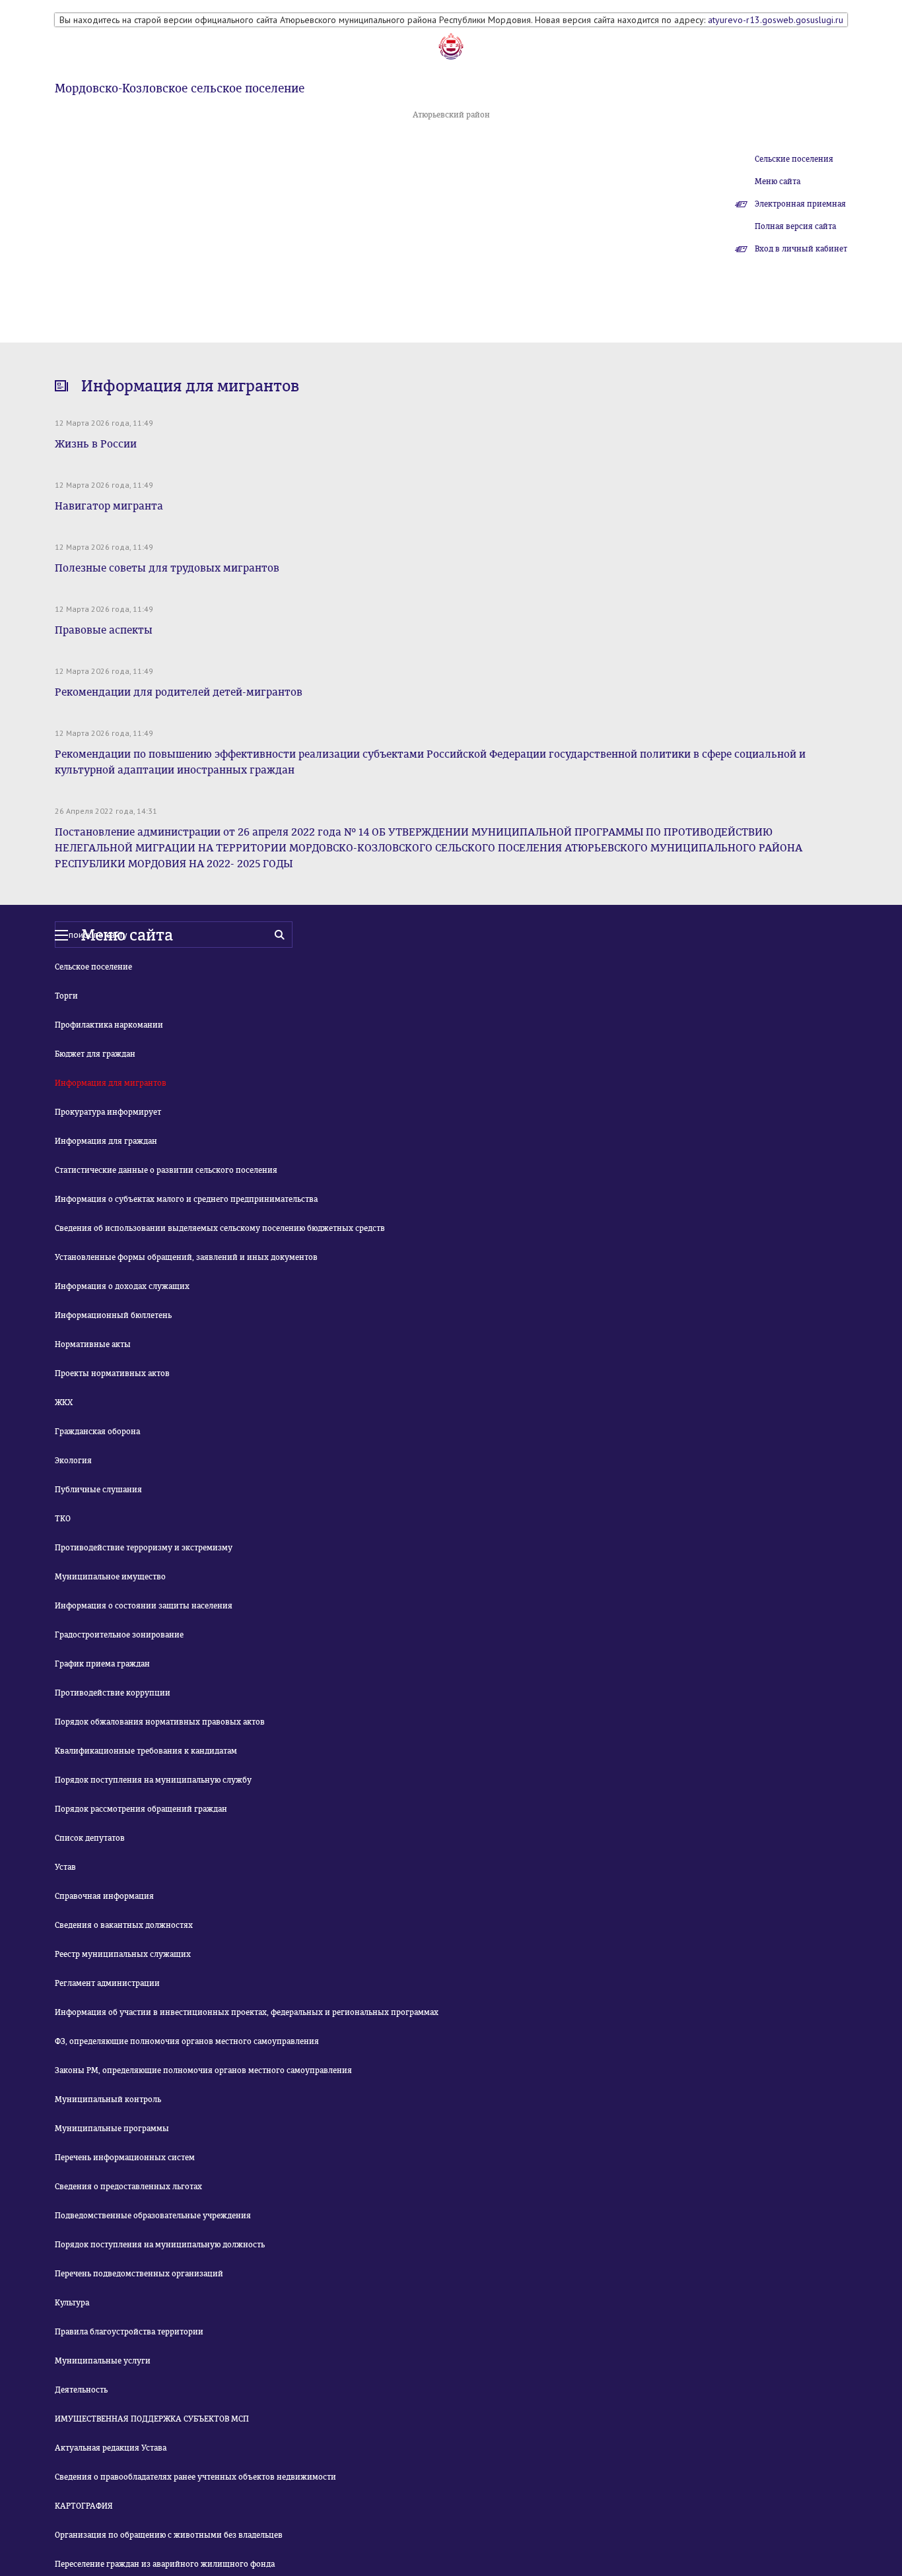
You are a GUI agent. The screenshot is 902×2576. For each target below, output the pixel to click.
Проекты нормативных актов (112, 1373)
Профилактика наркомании (109, 1025)
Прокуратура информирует (108, 1112)
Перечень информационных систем (125, 2158)
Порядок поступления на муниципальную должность (160, 2245)
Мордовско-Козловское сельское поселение (180, 88)
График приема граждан (102, 1664)
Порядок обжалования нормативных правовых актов (160, 1722)
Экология (73, 1461)
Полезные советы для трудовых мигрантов (167, 568)
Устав (65, 1867)
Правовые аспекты (104, 630)
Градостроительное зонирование (119, 1635)
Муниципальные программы (112, 2129)
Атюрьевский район (451, 115)
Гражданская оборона (97, 1432)
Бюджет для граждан (95, 1054)
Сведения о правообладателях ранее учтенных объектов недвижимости (195, 2477)
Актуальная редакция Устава (111, 2448)
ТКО (63, 1519)
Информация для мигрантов (111, 1083)
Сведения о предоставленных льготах (128, 2187)
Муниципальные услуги (103, 2361)
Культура (72, 2303)
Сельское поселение (93, 967)
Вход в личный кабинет (801, 249)
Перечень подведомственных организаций (139, 2274)
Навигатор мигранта (109, 506)
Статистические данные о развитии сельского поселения (166, 1170)
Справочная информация (104, 1896)
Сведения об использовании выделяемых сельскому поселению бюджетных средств (220, 1228)
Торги (66, 996)
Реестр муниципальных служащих (123, 1954)
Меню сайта (778, 182)
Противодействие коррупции (113, 1693)
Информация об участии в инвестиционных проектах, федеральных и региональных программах (247, 2012)
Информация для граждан (106, 1141)
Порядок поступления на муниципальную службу (153, 1780)
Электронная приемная (800, 204)
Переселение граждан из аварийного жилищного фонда (165, 2564)
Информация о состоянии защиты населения (144, 1606)
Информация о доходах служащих (122, 1286)
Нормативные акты (93, 1344)
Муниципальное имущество (110, 1577)
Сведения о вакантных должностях (124, 1925)
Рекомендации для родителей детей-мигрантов (179, 692)
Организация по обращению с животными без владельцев (169, 2535)
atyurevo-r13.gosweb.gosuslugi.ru (776, 20)
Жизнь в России (96, 444)
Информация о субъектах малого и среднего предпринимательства (186, 1199)
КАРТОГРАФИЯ (84, 2506)
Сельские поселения (794, 159)
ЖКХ (64, 1403)
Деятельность (81, 2390)
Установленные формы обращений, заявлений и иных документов (186, 1257)
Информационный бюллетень (113, 1315)
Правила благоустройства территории (129, 2332)
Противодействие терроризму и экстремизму (144, 1548)
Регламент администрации (107, 1983)
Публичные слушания (98, 1490)
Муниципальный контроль (108, 2099)
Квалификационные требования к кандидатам (146, 1751)
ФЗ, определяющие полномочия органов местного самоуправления (187, 2041)
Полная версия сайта (795, 226)
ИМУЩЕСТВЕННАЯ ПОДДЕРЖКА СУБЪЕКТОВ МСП (152, 2419)
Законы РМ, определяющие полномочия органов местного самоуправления (203, 2070)
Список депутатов (90, 1838)
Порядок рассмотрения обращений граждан (141, 1809)
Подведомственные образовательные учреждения (153, 2216)
